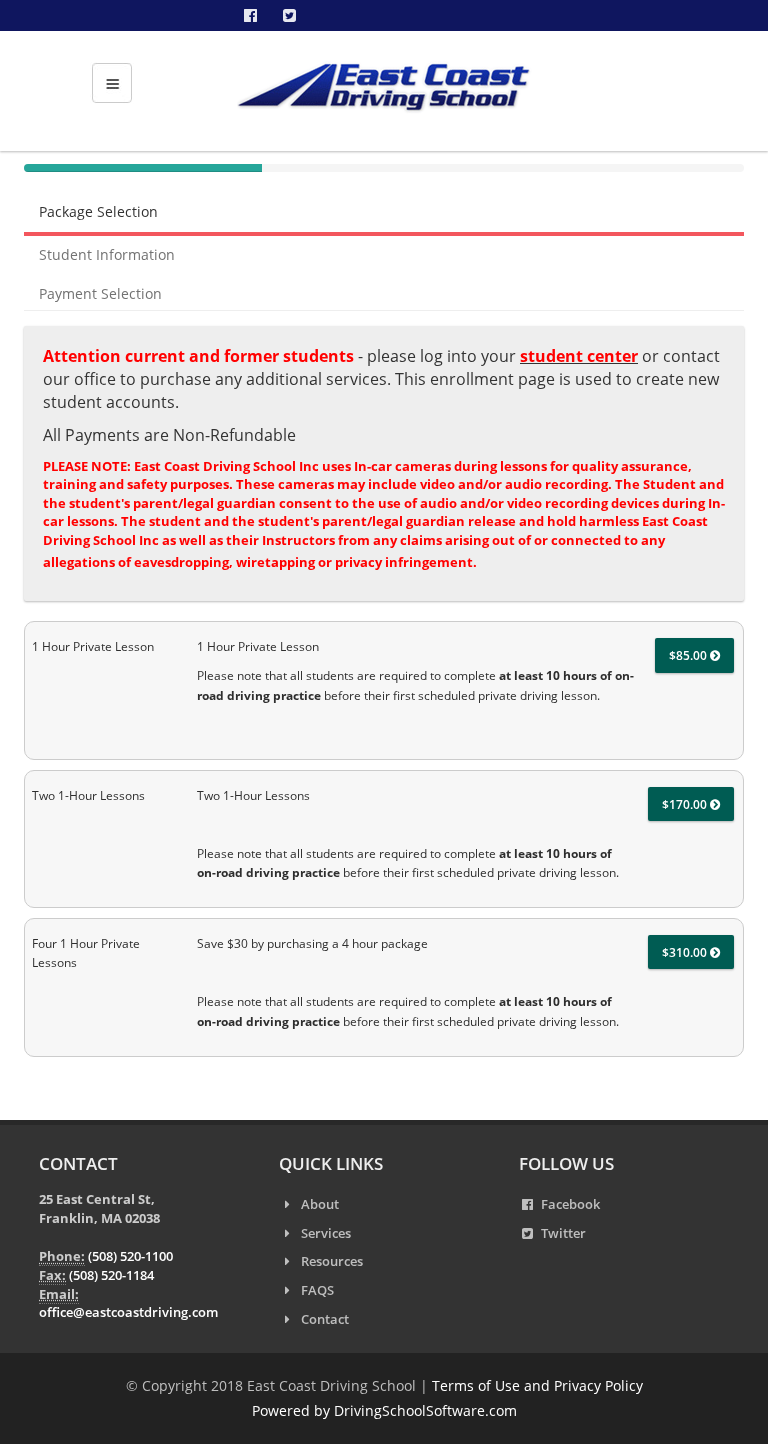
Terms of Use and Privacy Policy (537, 1385)
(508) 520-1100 (130, 1256)
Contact (325, 1319)
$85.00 (689, 655)
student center (579, 356)
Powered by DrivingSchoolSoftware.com (384, 1410)
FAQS (317, 1290)
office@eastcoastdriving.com (128, 1312)
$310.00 (686, 952)
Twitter (563, 1233)
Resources (332, 1261)
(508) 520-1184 (111, 1275)
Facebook (570, 1204)
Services (326, 1233)
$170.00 (686, 804)
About (320, 1204)
